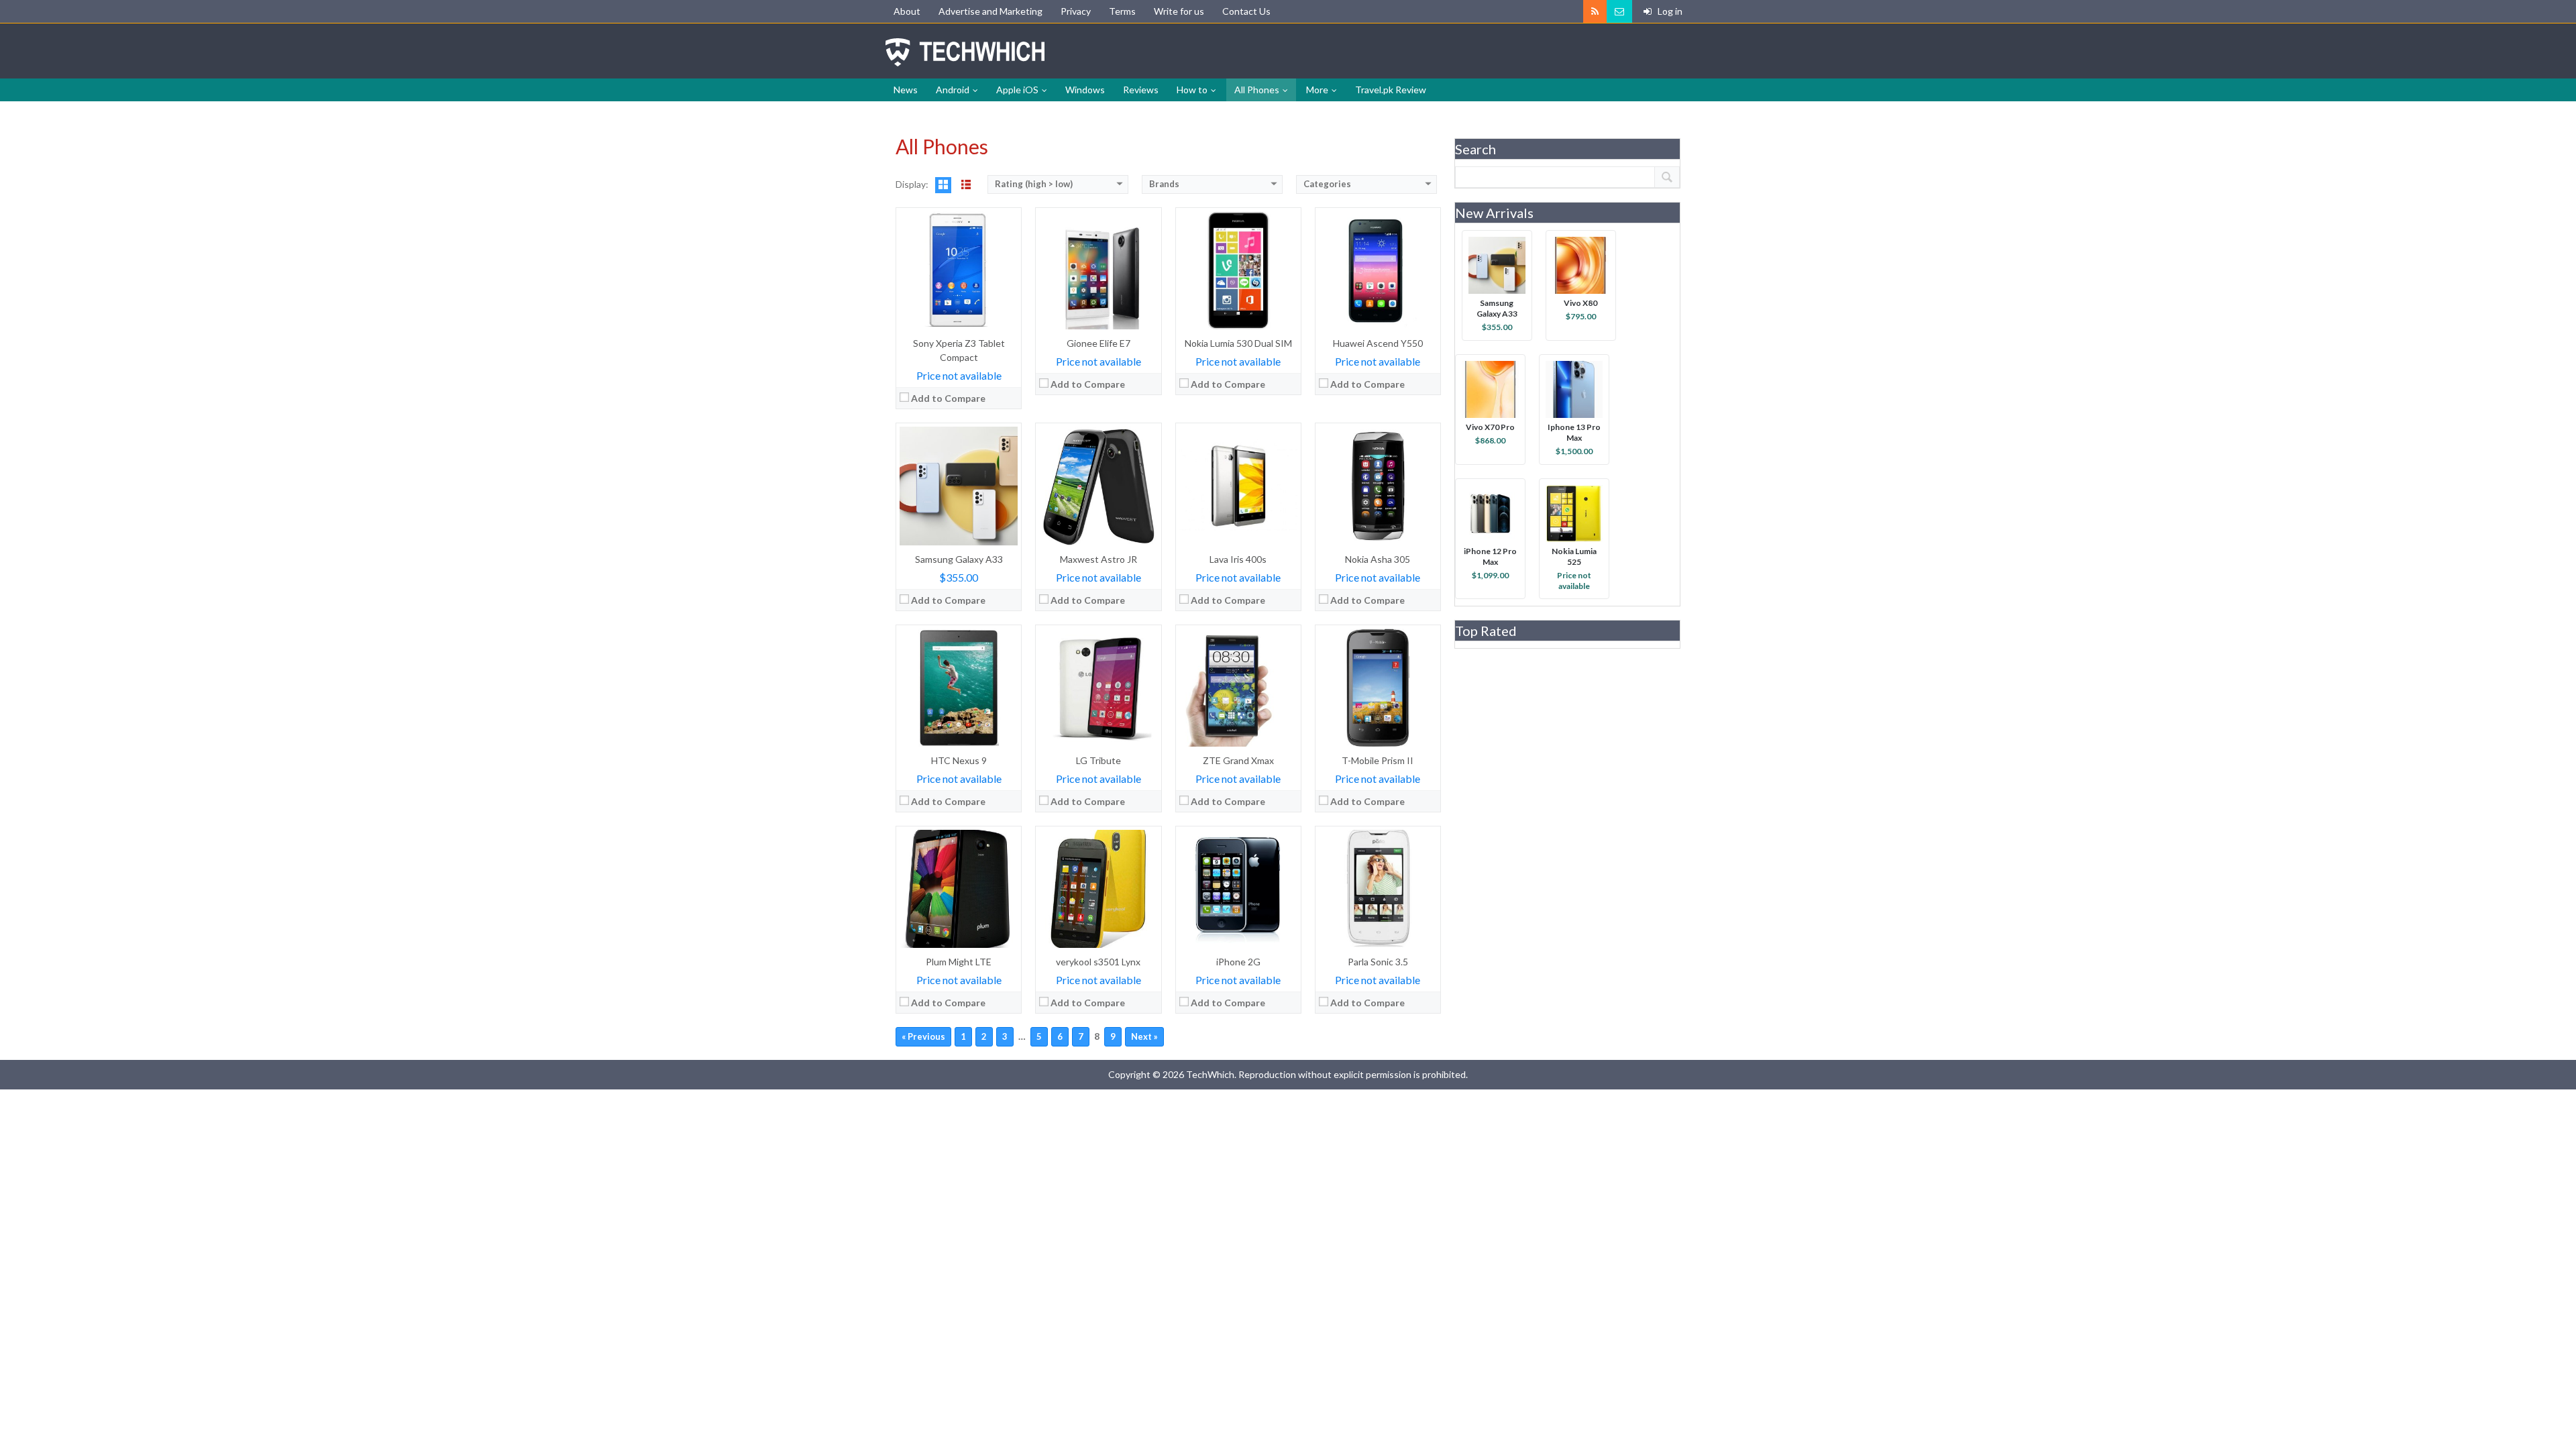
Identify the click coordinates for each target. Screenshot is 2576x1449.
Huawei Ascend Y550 (1378, 343)
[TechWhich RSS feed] (1595, 11)
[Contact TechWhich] (1619, 11)
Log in (1669, 11)
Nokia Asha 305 (1378, 559)
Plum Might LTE (959, 962)
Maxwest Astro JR (1098, 559)
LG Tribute (1098, 760)
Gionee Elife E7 (1098, 343)
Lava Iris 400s (1238, 559)
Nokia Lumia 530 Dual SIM (1238, 343)
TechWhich (965, 52)
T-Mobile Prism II (1378, 760)
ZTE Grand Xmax (1238, 760)
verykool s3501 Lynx (1098, 962)
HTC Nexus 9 (959, 760)
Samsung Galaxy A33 (959, 559)
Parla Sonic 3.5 (1378, 962)
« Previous (923, 1036)
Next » (1144, 1036)
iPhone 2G (1238, 962)
